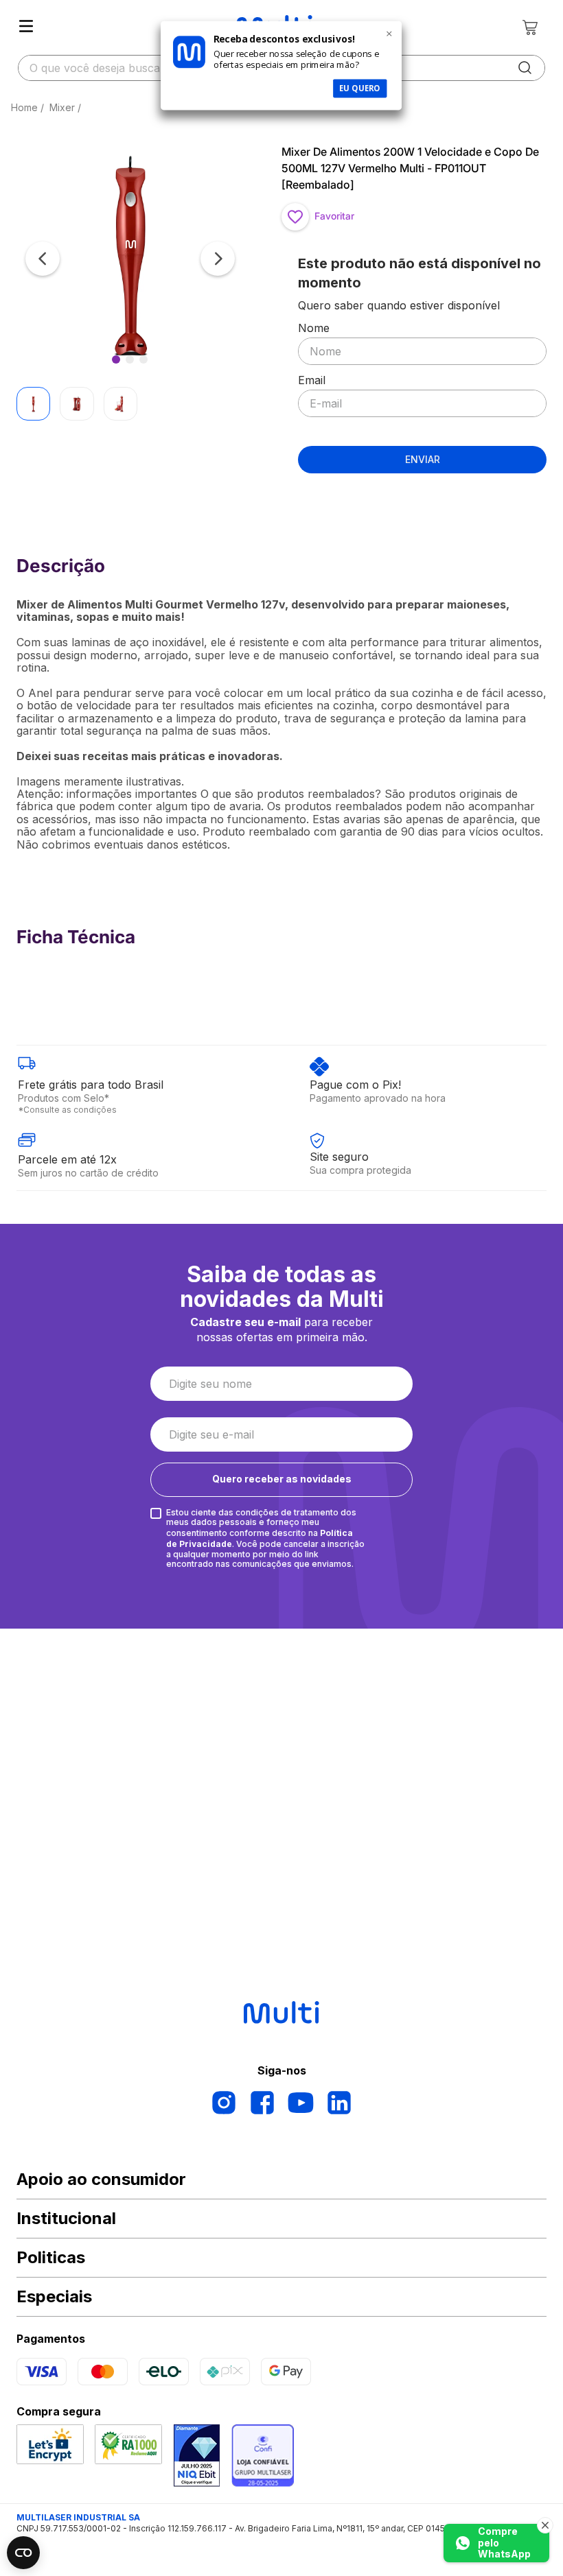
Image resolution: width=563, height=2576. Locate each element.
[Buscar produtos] (525, 68)
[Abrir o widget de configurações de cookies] (23, 2553)
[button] (130, 258)
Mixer (62, 107)
